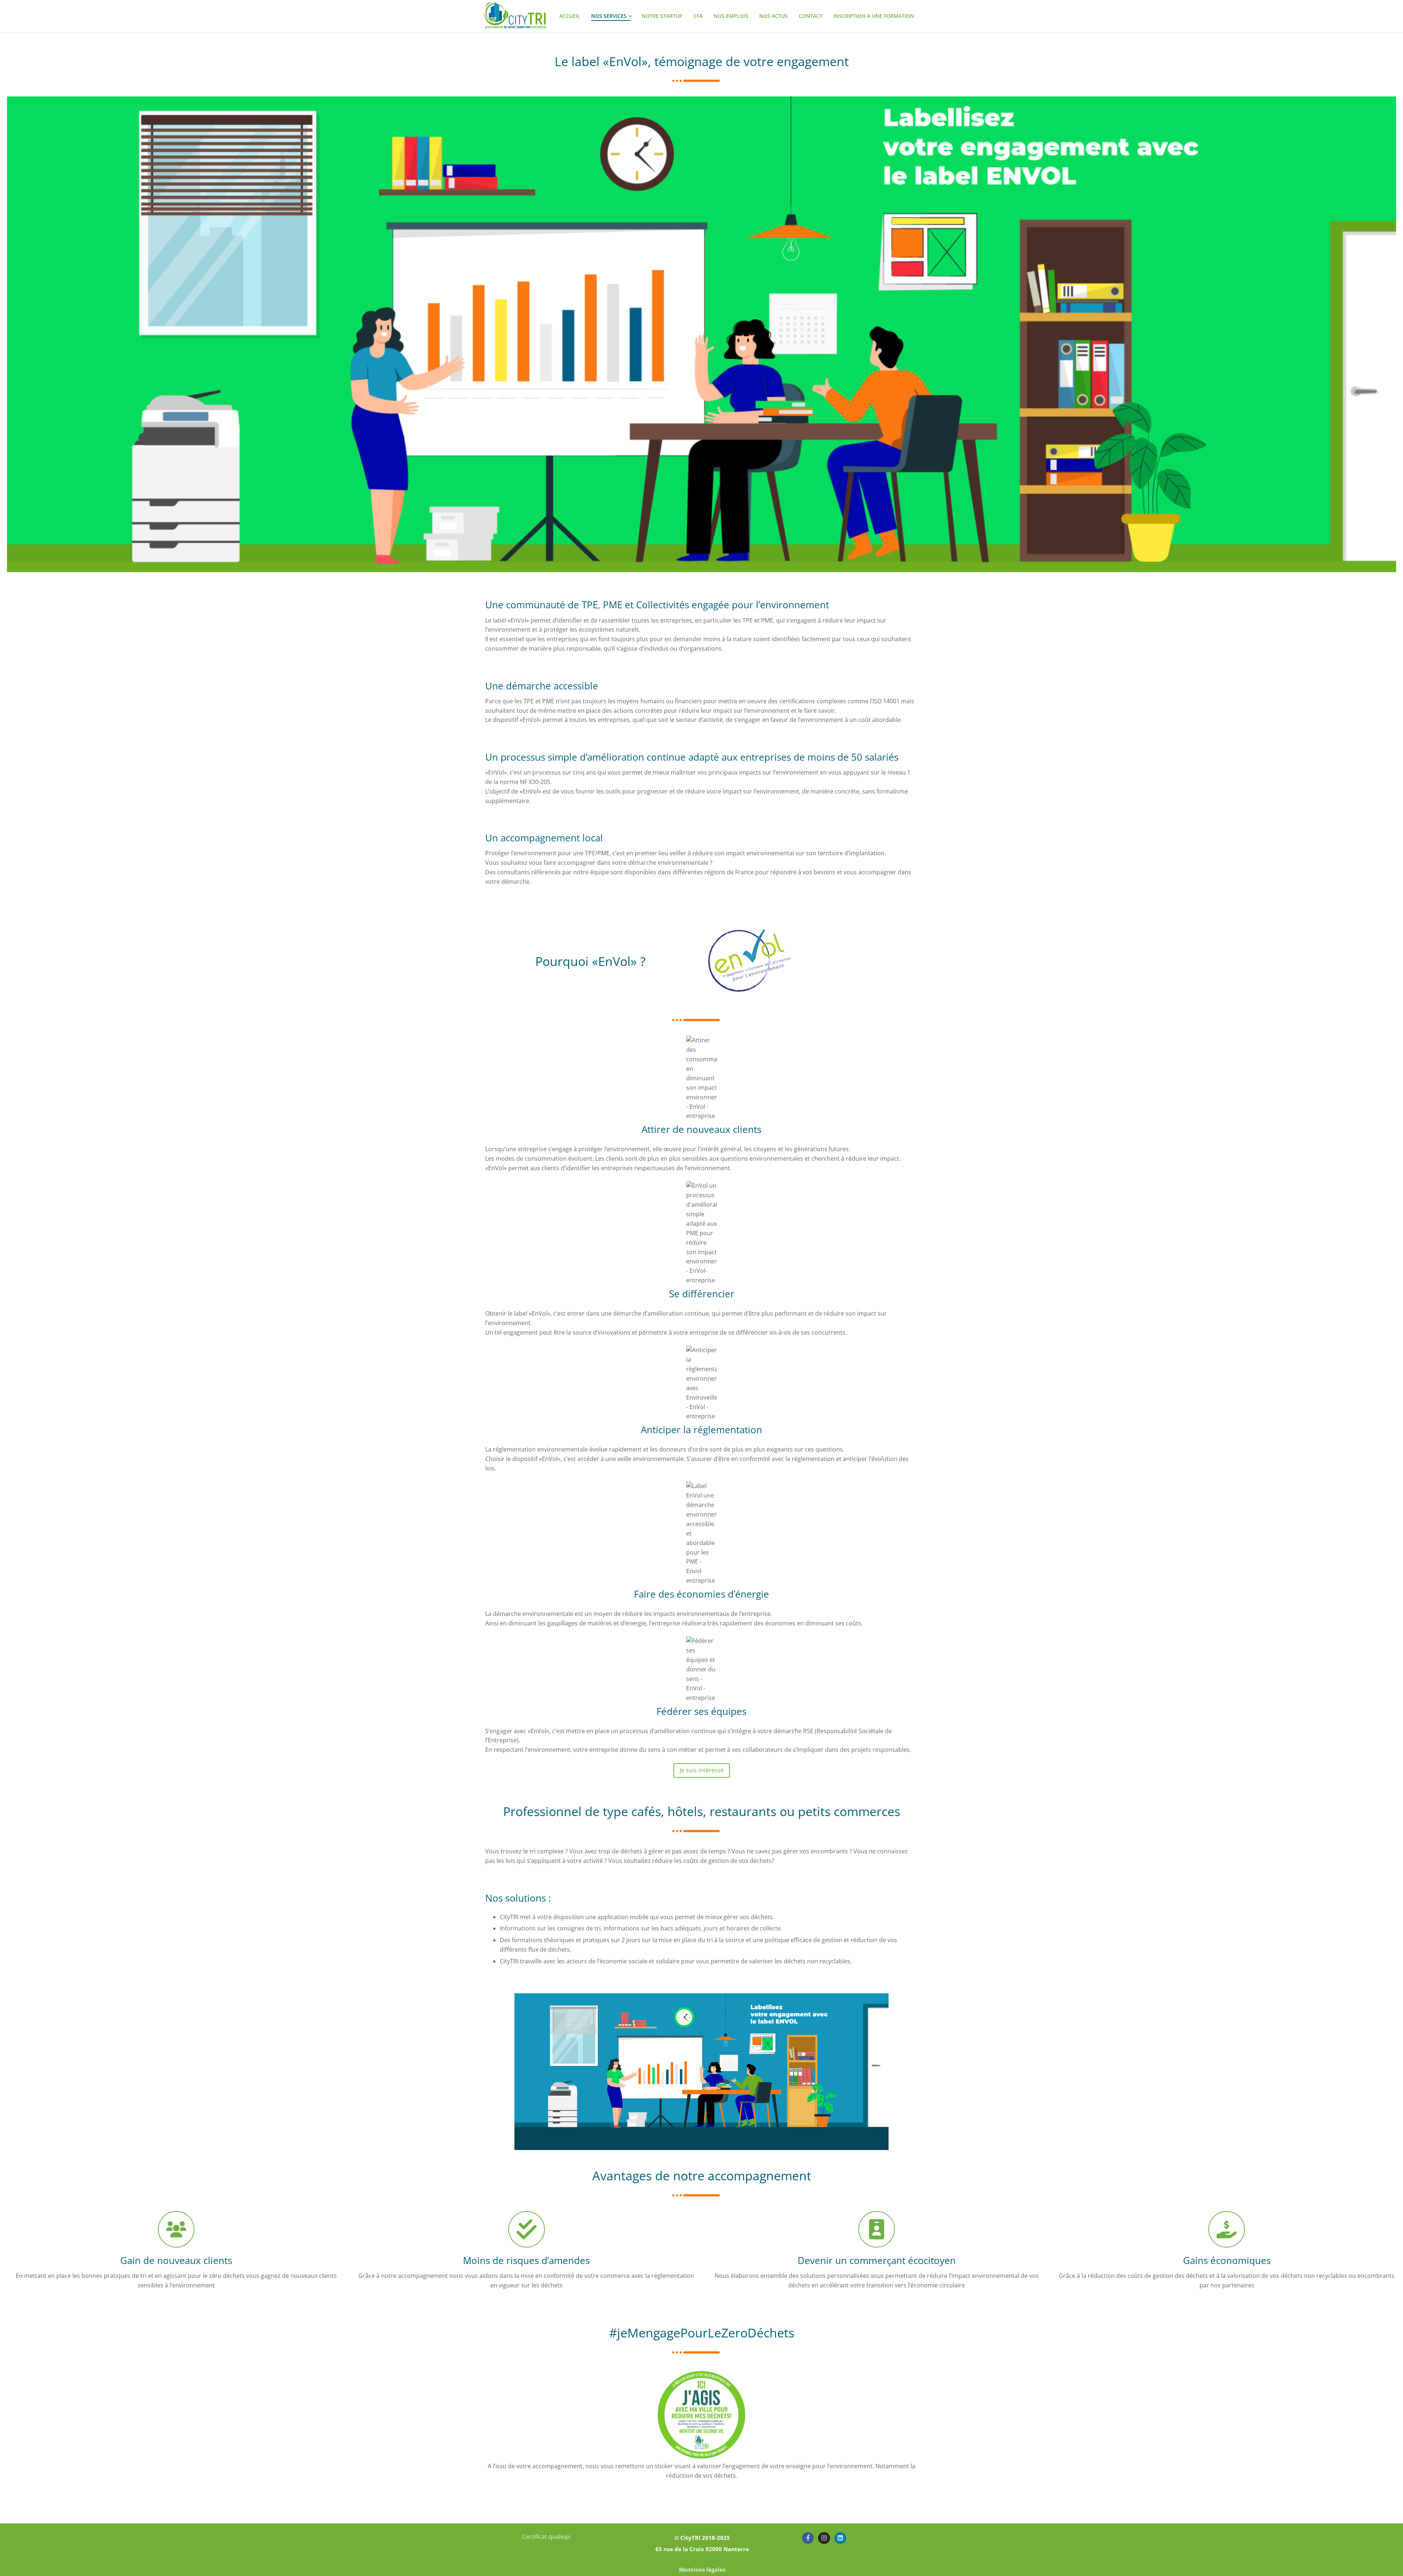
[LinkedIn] (840, 2538)
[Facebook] (808, 2538)
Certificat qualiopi (546, 2537)
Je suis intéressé (702, 1770)
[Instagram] (824, 2538)
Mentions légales (702, 2569)
